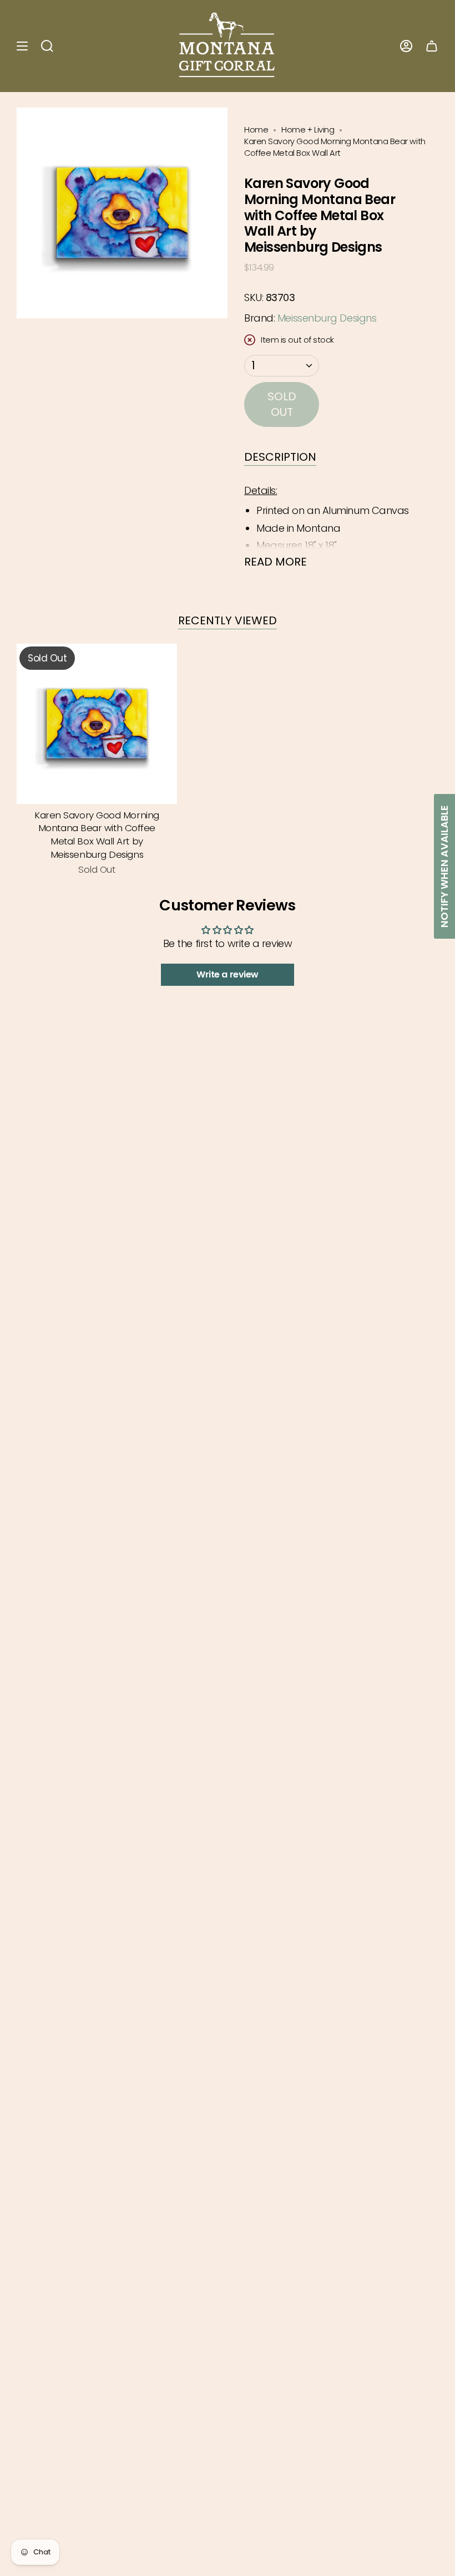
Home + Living (308, 130)
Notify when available (444, 866)
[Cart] (432, 46)
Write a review (228, 974)
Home (256, 130)
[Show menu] (22, 46)
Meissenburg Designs (327, 318)
